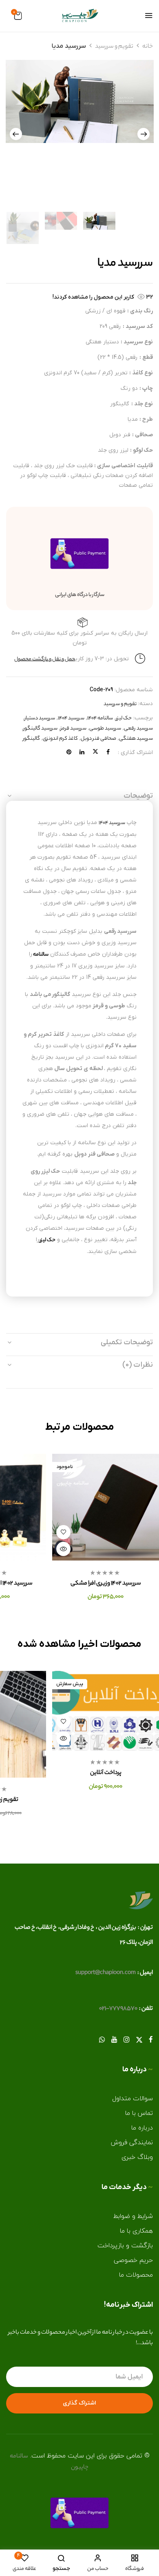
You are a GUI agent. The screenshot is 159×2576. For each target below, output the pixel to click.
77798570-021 (118, 2009)
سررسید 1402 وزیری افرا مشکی (106, 1584)
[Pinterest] (69, 753)
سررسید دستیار (40, 718)
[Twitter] (95, 753)
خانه (148, 47)
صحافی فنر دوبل (98, 739)
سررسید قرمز (73, 729)
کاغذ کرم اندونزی (60, 739)
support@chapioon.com (106, 1973)
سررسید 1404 (71, 718)
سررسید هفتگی (136, 739)
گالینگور (31, 739)
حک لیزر (124, 718)
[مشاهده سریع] (63, 1549)
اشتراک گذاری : (135, 753)
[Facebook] (108, 753)
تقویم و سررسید (114, 47)
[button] (18, 17)
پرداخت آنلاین (106, 1773)
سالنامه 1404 (100, 718)
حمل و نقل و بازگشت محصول (45, 659)
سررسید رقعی (138, 729)
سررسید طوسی (105, 729)
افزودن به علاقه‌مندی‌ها (63, 1532)
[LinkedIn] (82, 753)
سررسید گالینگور (40, 729)
